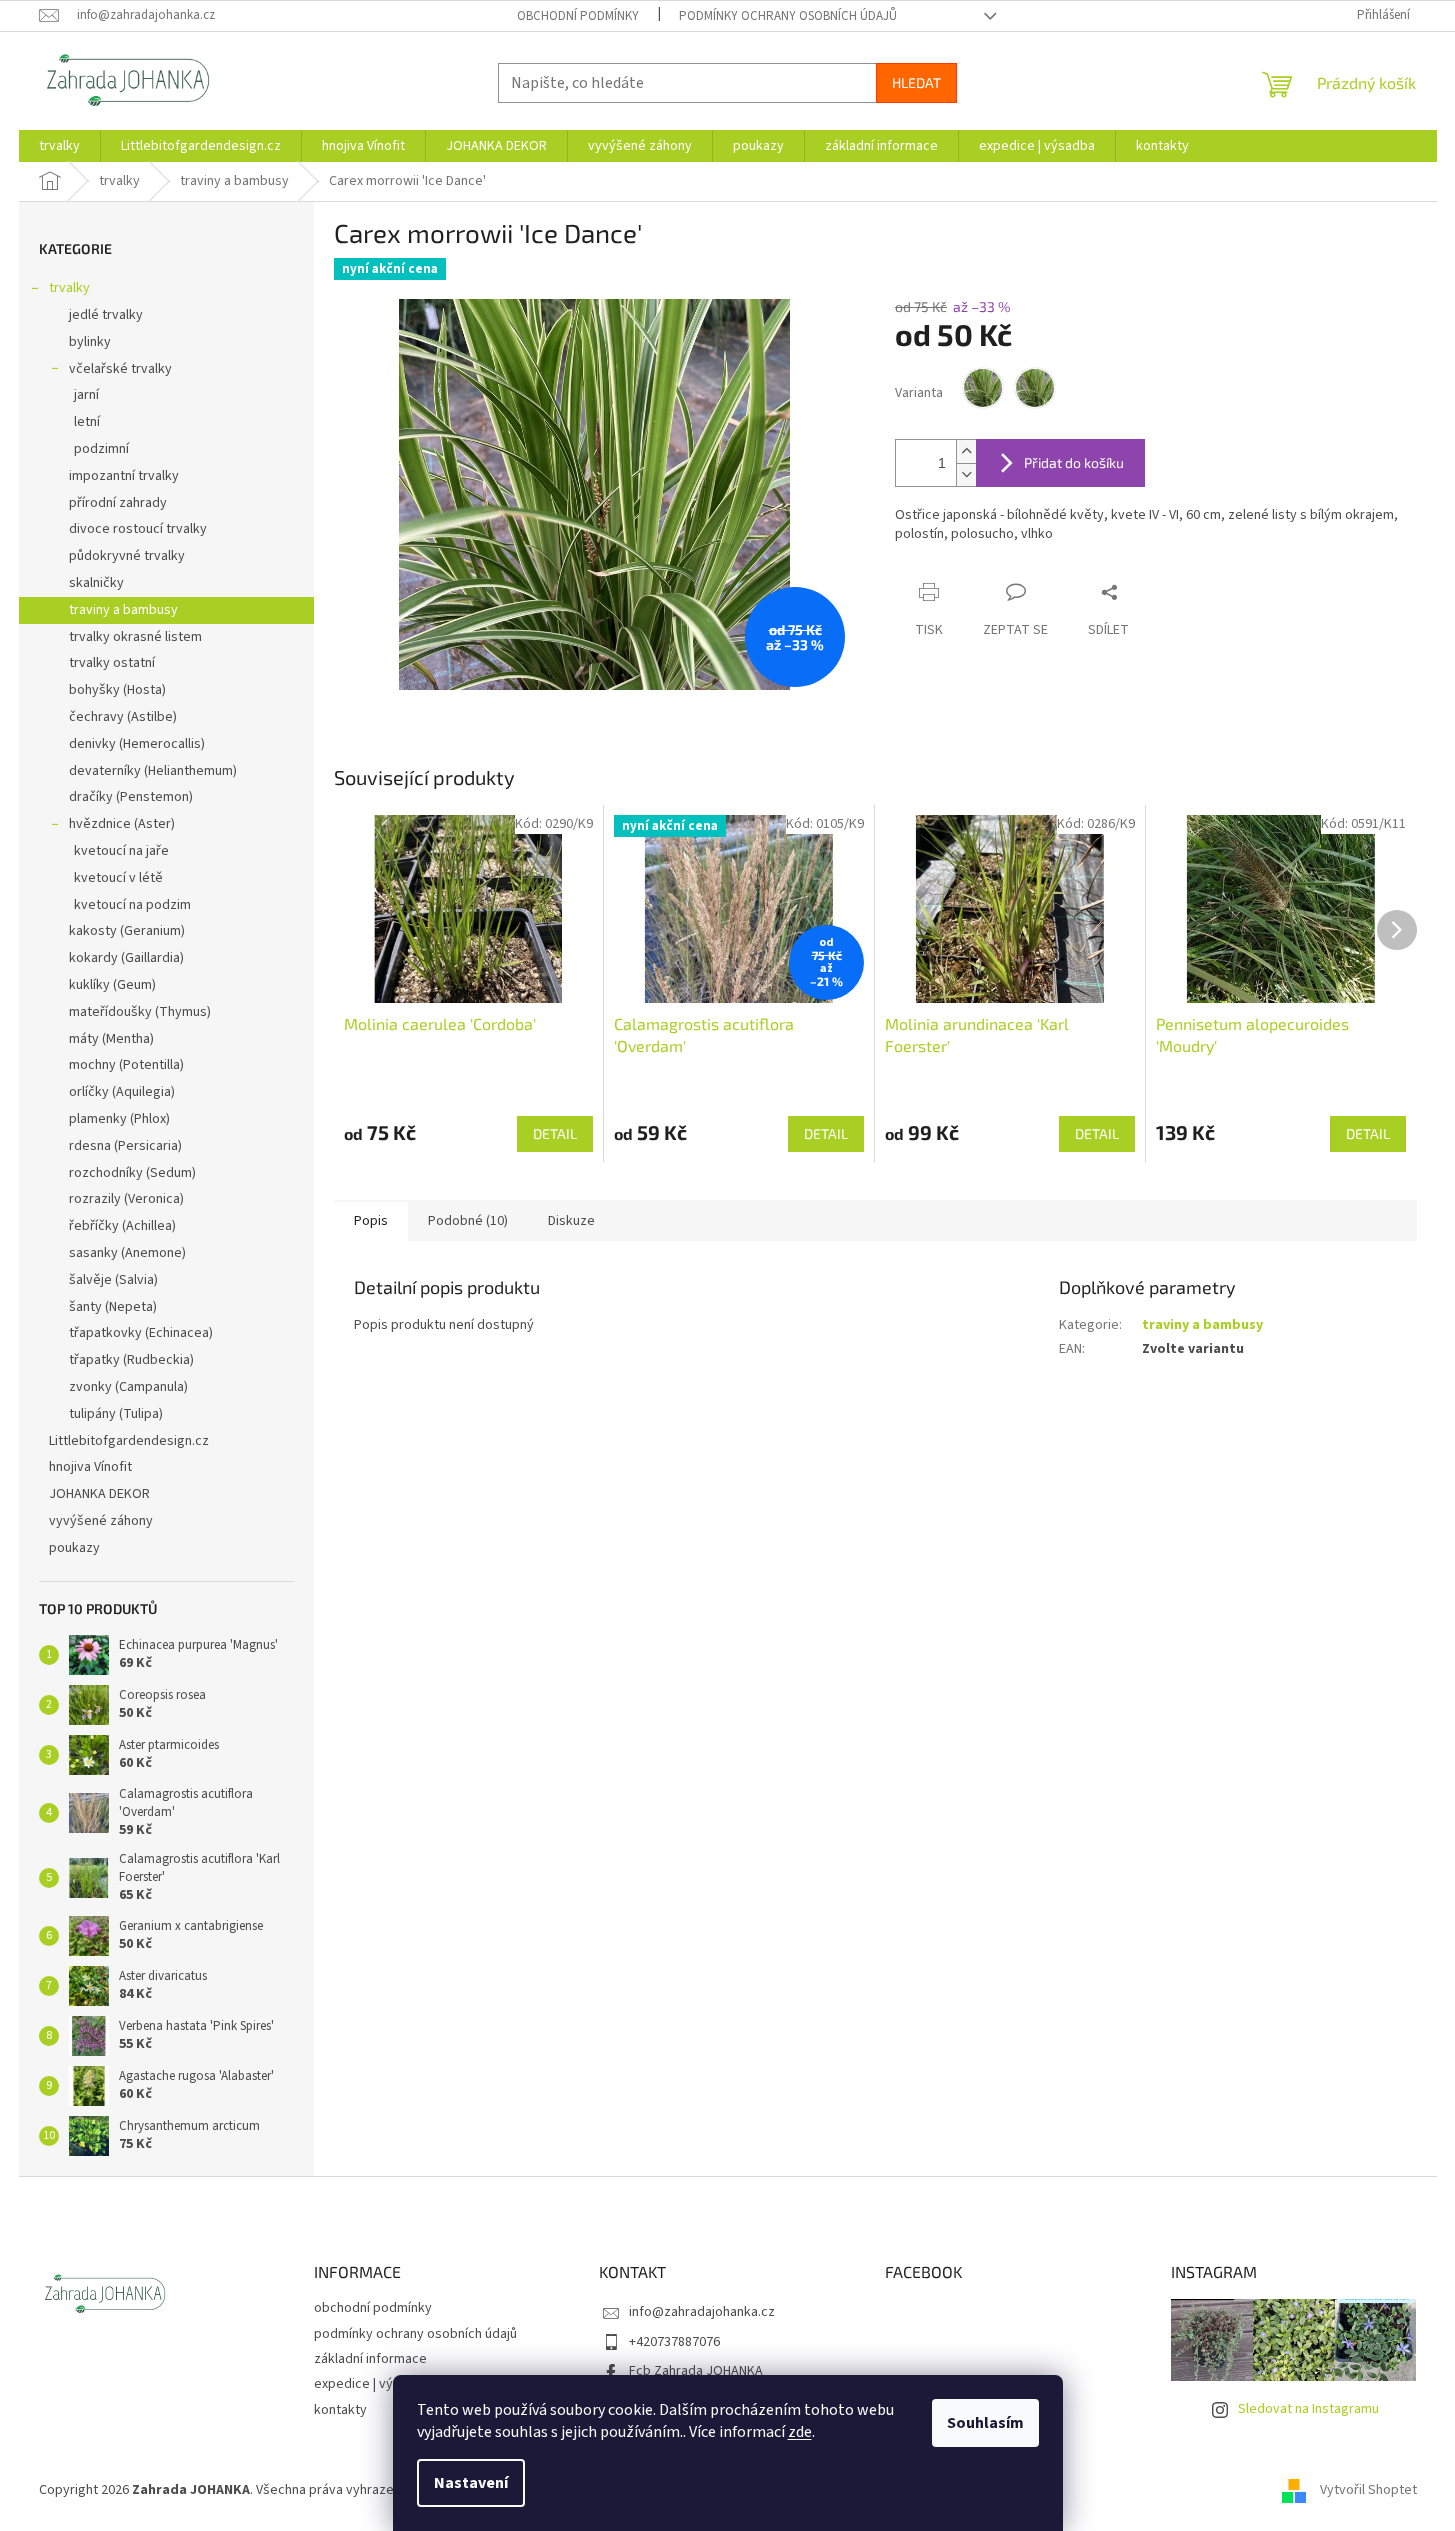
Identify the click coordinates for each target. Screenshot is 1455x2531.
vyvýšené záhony (101, 1521)
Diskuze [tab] (571, 1221)
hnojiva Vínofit (90, 1467)
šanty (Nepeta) (113, 1307)
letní (87, 422)
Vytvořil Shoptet (1368, 2490)
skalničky (96, 583)
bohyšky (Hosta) (117, 690)
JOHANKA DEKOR (99, 1494)
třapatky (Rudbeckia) (131, 1360)
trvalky (69, 288)
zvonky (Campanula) (128, 1387)
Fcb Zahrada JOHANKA (696, 2371)
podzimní (101, 449)
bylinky (90, 342)
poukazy (74, 1548)
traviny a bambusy (123, 610)
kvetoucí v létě (118, 878)
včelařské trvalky (120, 369)
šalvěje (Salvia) (113, 1280)
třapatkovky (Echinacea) (141, 1333)
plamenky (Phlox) (119, 1119)
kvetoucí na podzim (132, 905)
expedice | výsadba (372, 2384)
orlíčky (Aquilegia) (122, 1092)
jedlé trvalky (106, 315)
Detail (555, 1133)
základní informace (370, 2359)
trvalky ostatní (112, 663)
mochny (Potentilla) (126, 1065)
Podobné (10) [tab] (468, 1221)
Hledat (916, 82)
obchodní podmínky (578, 16)
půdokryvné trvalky (127, 556)
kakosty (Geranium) (127, 931)
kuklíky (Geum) (112, 985)
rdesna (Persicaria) (125, 1146)
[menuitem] (59, 146)
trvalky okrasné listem (135, 637)
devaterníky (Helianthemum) (153, 771)
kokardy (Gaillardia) (126, 958)
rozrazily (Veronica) (126, 1199)
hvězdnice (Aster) (122, 824)
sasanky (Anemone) (127, 1253)
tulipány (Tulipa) (116, 1414)
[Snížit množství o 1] (966, 474)
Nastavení (471, 2483)
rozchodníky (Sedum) (132, 1173)
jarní (86, 395)
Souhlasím (985, 2423)
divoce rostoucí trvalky (138, 529)
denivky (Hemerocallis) (137, 744)
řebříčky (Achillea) (122, 1226)
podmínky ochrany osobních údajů (788, 16)
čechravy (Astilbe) (123, 717)
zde (800, 2432)
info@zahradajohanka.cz (702, 2312)
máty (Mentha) (111, 1039)
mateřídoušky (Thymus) (140, 1012)
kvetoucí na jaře (121, 851)
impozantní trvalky (124, 476)
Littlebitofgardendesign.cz (129, 1441)
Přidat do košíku (1074, 462)
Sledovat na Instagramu (1308, 2409)
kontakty (340, 2410)
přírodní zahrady (118, 503)
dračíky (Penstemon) (131, 797)
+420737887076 (674, 2342)
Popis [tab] (371, 1221)
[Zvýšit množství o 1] (966, 451)
